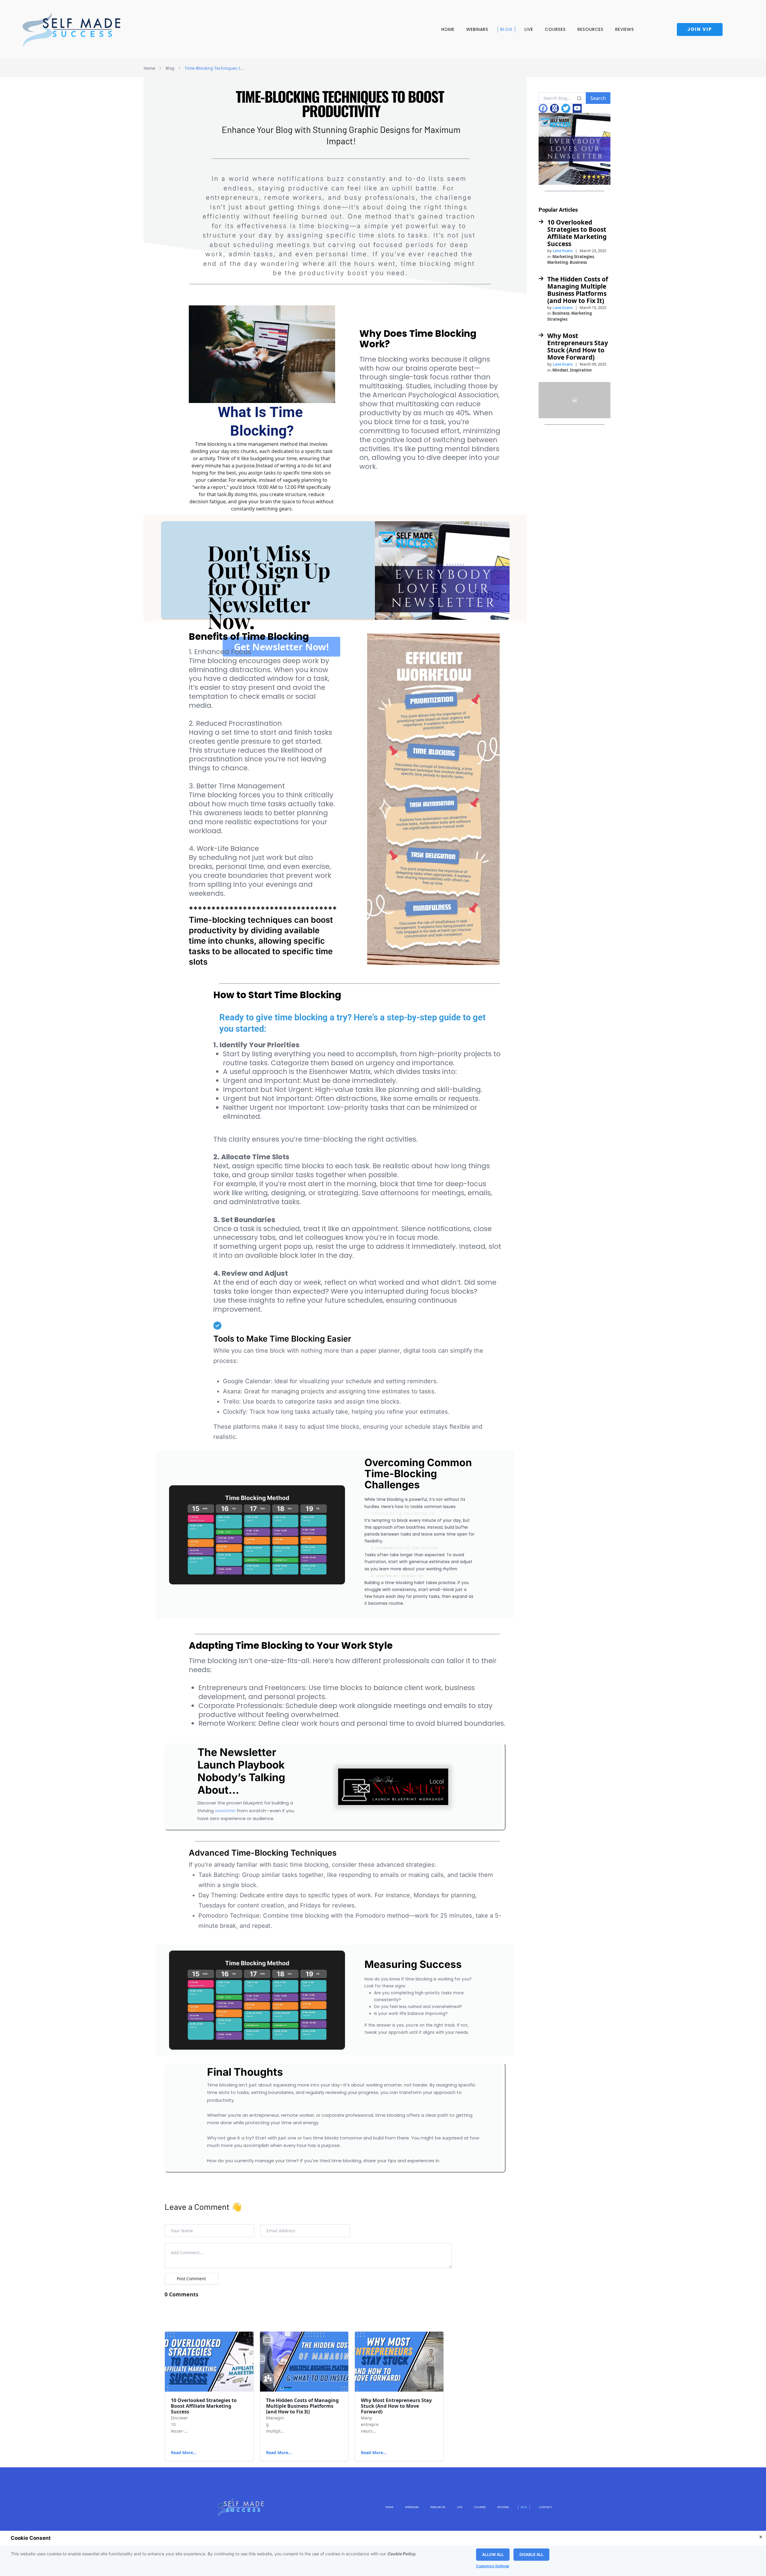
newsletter (225, 1811)
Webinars (477, 29)
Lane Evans (563, 251)
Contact (546, 2507)
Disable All (531, 2554)
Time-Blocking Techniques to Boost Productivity (215, 68)
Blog (506, 29)
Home (448, 29)
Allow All (493, 2554)
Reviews (625, 29)
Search (598, 98)
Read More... (184, 2452)
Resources (591, 29)
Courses (555, 29)
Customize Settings (493, 2566)
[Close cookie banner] (761, 2537)
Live (529, 29)
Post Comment (191, 2279)
